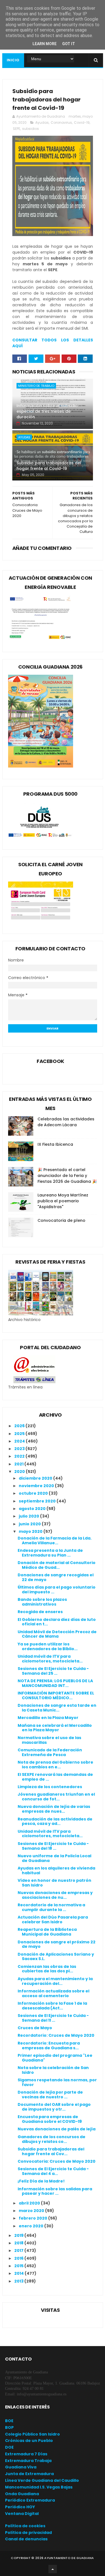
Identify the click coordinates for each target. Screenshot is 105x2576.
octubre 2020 (34, 1493)
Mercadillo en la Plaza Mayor (48, 1718)
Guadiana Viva (21, 2467)
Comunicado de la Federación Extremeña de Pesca (50, 1752)
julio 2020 (29, 1516)
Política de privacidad (28, 2533)
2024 (20, 1441)
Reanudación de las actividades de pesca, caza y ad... (55, 1821)
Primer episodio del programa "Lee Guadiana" (55, 2058)
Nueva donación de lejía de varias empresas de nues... (54, 1809)
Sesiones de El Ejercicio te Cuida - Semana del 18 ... (53, 1846)
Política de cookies (25, 2526)
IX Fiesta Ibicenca (55, 1144)
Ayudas (42, 122)
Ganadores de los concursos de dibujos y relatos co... (52, 2139)
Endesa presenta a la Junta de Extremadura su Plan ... (50, 1553)
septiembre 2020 (38, 1501)
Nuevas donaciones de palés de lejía (57, 2129)
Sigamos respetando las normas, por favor (57, 2082)
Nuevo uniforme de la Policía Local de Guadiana (54, 1858)
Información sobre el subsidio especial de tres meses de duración (47, 411)
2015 (19, 2266)
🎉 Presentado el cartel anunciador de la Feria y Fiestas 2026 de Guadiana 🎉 (67, 1176)
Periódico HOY (20, 2507)
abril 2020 (30, 2203)
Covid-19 (82, 122)
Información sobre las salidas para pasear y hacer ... (55, 2191)
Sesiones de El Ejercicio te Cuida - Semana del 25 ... (53, 1671)
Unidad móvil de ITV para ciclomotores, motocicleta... (50, 1659)
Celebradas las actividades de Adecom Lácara (66, 1122)
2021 (19, 1464)
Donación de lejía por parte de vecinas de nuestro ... (50, 2095)
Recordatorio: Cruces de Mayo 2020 (56, 2035)
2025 (20, 1434)
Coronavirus (61, 122)
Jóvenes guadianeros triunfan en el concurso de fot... (56, 1797)
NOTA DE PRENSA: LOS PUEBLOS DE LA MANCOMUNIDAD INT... (55, 1683)
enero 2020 (32, 2226)
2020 (20, 1472)
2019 (19, 2235)
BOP (9, 2427)
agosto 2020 (33, 1509)
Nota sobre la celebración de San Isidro (53, 2070)
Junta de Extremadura (29, 2474)
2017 (19, 2250)
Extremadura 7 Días (26, 2454)
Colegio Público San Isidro (32, 2434)
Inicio (13, 60)
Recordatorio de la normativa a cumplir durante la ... (51, 1907)
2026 (20, 1426)
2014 (19, 2273)
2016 (19, 2258)
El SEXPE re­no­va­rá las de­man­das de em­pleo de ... (55, 1777)
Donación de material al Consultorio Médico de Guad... (57, 1565)
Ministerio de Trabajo (36, 386)
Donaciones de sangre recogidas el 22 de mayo (56, 1577)
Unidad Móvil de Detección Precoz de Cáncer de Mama (57, 1634)
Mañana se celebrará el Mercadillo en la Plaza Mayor (55, 1728)
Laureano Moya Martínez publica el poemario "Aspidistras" (63, 1201)
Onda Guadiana (22, 2494)
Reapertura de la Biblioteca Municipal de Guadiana (47, 1932)
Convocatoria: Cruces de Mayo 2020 (57, 2161)
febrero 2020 (33, 2218)
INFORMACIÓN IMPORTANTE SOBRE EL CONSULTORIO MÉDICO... (56, 1695)
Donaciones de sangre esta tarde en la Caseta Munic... (57, 1708)
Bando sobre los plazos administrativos (42, 1602)
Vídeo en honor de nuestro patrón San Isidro (54, 1883)
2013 (19, 2281)
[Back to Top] (53, 2569)
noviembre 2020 (37, 1486)
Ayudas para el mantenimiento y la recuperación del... (55, 1981)
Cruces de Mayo (35, 2028)
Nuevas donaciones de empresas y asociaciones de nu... (55, 1895)
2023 (20, 1449)
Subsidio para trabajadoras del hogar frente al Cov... (51, 2151)
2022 (20, 1456)
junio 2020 (30, 1524)
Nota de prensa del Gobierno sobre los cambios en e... (55, 1765)
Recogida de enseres (40, 1612)
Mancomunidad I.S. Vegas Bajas (39, 2487)
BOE (9, 2421)
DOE (9, 2447)
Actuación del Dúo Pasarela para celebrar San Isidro (53, 1920)
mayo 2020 (31, 1531)
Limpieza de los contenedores (50, 1787)
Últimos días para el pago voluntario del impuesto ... (57, 1590)
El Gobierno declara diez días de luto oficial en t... (57, 1622)
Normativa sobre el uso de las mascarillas (49, 1740)
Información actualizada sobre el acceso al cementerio (53, 1993)
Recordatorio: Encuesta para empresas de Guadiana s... (49, 2045)
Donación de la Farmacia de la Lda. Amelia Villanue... (55, 1540)
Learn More (45, 44)
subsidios (31, 129)
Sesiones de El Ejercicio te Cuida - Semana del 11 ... (53, 2018)
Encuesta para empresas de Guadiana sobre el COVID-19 (50, 2119)
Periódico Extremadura (30, 2500)
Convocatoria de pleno (61, 1220)
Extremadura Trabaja (28, 2461)
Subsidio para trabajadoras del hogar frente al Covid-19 (49, 466)
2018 (19, 2243)
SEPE (17, 129)
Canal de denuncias (26, 2539)
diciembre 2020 (36, 1478)
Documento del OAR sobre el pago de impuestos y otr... (54, 2107)
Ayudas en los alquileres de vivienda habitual (56, 1870)
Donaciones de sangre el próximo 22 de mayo (57, 1944)
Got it (69, 44)
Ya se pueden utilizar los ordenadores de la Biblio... (48, 1646)
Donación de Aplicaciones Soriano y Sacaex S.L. (56, 1957)
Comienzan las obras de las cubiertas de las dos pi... (47, 1969)
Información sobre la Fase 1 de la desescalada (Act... (52, 2006)
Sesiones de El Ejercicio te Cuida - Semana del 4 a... (53, 2171)
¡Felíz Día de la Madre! (41, 2181)
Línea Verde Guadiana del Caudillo (42, 2480)
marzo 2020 (32, 2211)
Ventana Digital (22, 2514)
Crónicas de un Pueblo (29, 2441)
